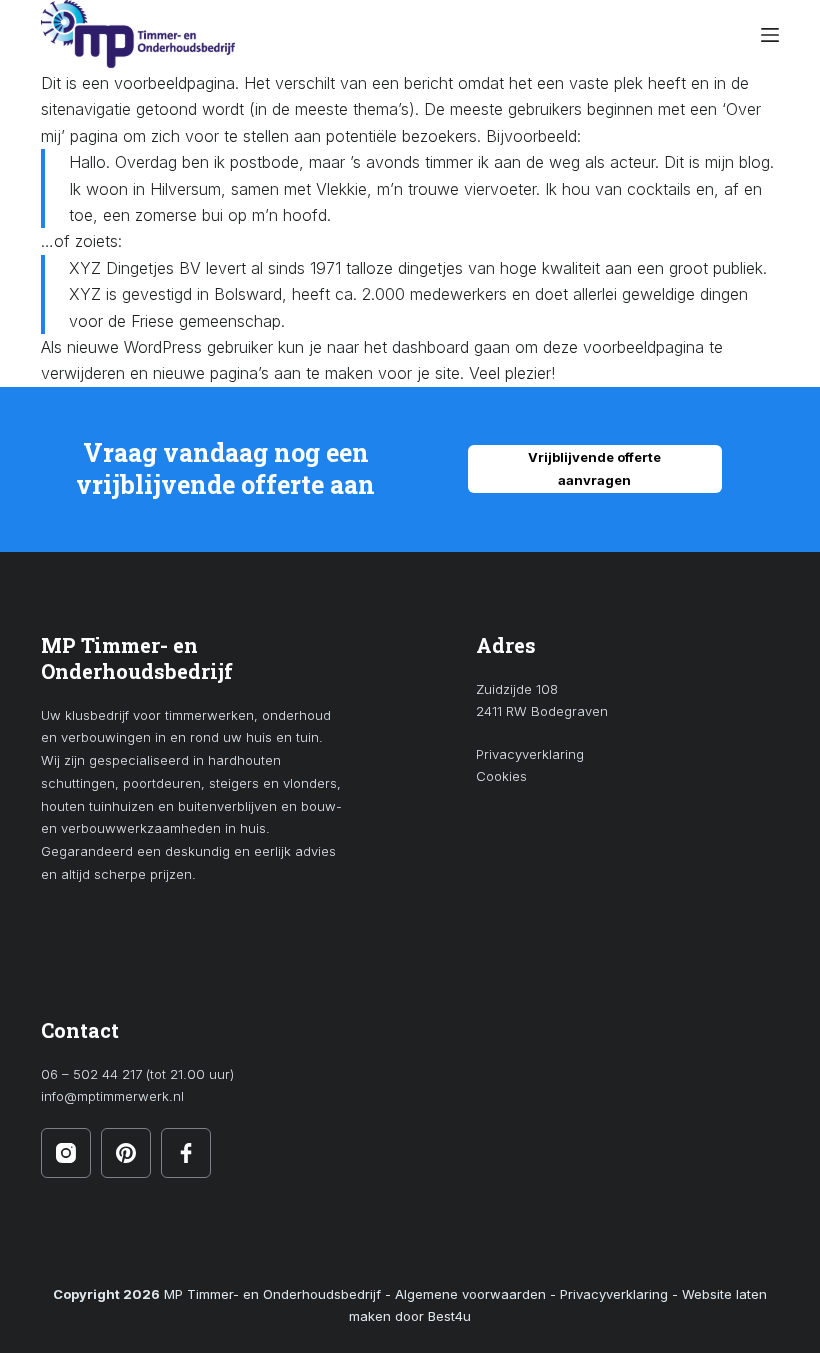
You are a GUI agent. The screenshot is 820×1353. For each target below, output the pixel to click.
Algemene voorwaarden (470, 1294)
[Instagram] (66, 1153)
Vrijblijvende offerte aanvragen (594, 468)
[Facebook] (186, 1153)
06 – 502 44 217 (91, 1074)
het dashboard (416, 347)
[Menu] (770, 35)
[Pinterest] (126, 1153)
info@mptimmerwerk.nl (112, 1096)
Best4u (449, 1316)
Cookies (501, 776)
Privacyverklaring (530, 754)
